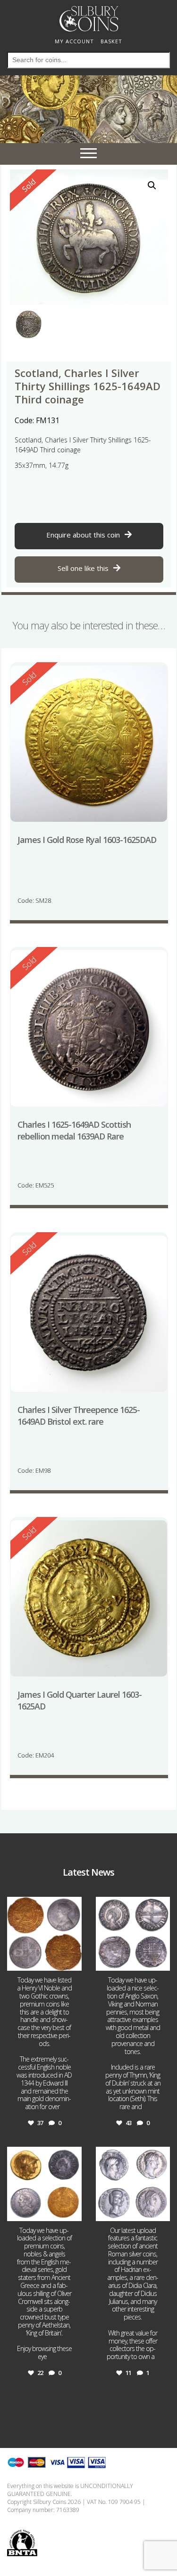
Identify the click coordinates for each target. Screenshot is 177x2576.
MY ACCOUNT (74, 41)
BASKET (111, 41)
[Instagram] (73, 1962)
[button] (152, 185)
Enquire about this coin (83, 535)
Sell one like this (83, 568)
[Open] (44, 1934)
